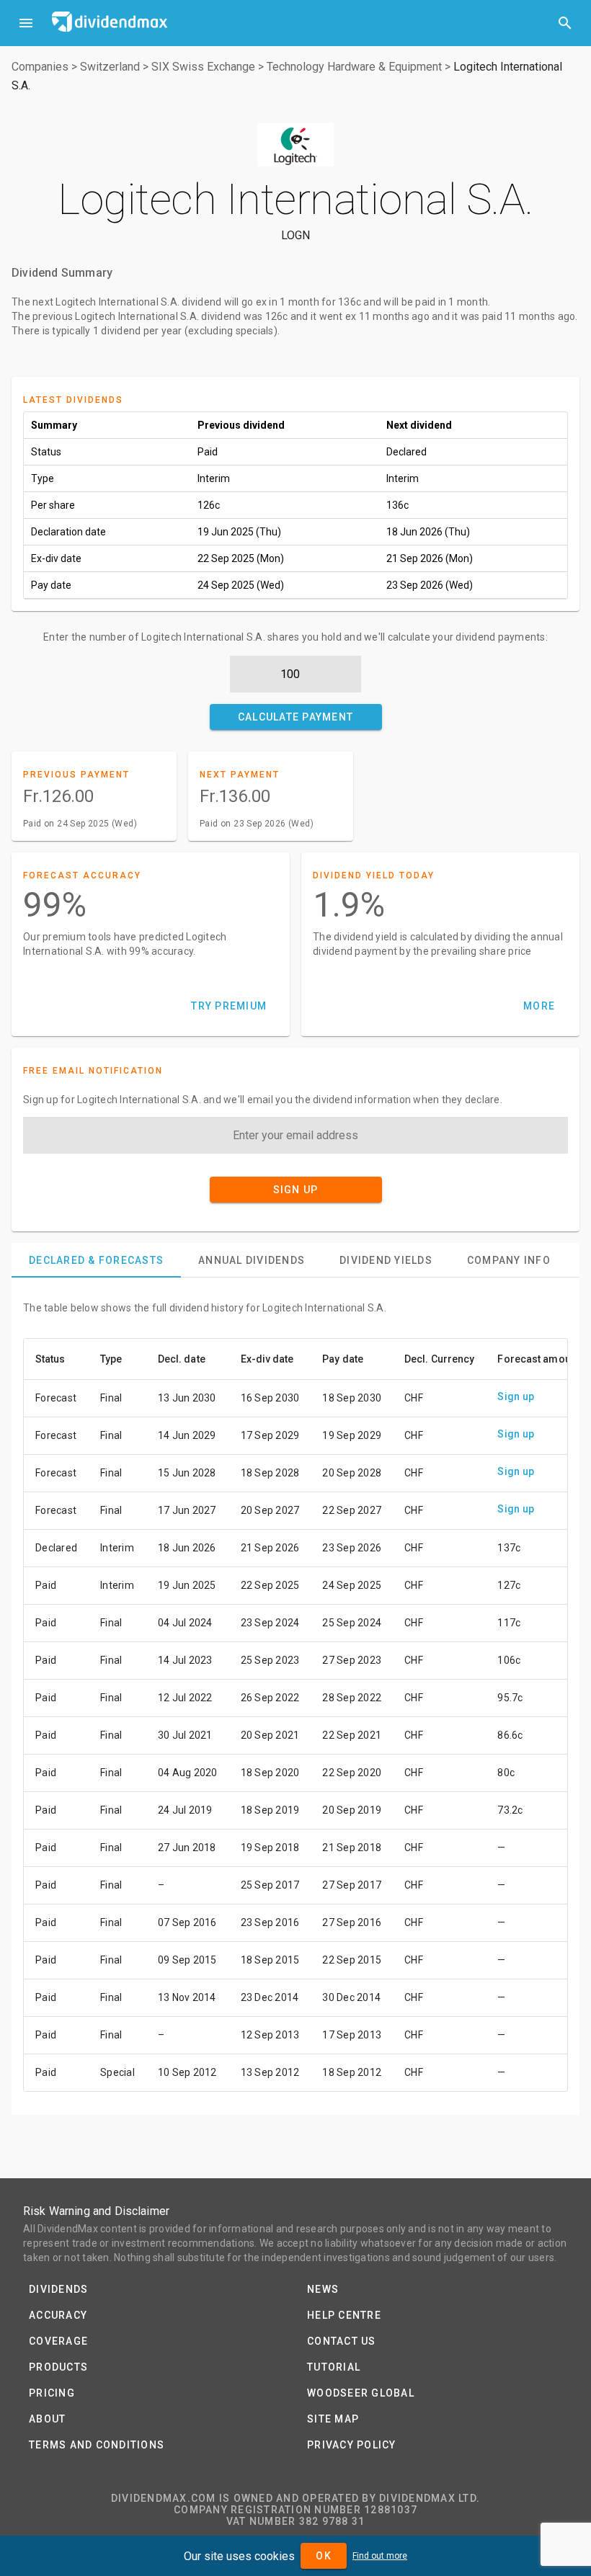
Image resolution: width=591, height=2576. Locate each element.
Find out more (380, 2556)
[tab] (96, 1260)
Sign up (516, 1396)
